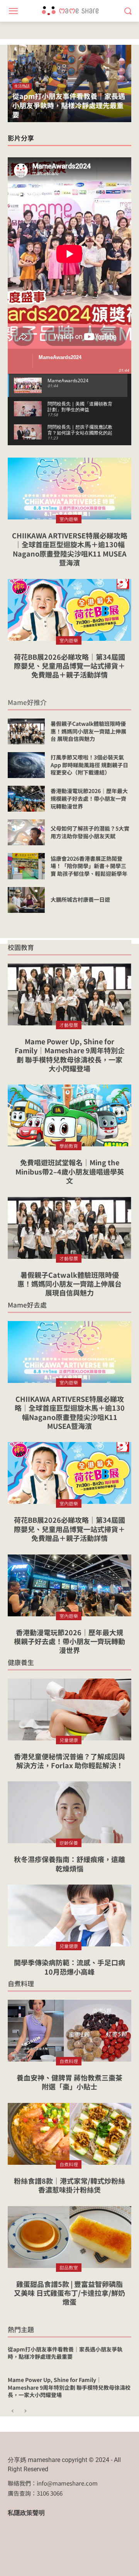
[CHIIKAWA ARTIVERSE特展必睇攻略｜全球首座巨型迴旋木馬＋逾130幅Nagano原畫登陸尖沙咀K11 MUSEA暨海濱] (69, 489)
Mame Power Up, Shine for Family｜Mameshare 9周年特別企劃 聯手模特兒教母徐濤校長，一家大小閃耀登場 (70, 1055)
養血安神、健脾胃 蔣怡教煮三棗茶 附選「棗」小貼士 (69, 2082)
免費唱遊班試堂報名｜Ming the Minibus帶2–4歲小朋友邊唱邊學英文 (70, 1171)
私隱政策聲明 (26, 2513)
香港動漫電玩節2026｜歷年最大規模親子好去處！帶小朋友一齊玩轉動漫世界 (89, 798)
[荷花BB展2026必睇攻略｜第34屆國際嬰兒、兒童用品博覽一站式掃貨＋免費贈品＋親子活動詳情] (69, 610)
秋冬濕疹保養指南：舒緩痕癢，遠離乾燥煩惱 (69, 1863)
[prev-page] (13, 2412)
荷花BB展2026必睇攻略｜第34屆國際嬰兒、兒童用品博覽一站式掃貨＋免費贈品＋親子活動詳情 (69, 666)
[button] (128, 11)
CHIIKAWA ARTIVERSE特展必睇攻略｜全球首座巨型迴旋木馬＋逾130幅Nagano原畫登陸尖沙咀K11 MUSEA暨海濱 (70, 549)
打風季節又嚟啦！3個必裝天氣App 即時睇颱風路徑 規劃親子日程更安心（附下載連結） (89, 765)
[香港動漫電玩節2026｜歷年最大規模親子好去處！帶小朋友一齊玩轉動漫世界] (26, 799)
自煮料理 (21, 1983)
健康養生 (21, 1662)
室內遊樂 (69, 519)
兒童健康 (69, 1740)
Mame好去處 (27, 1305)
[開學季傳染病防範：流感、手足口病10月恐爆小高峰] (69, 1915)
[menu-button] (13, 11)
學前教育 (69, 1146)
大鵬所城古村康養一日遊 (80, 899)
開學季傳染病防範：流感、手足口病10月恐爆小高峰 (69, 1967)
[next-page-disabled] (25, 2412)
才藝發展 (69, 1025)
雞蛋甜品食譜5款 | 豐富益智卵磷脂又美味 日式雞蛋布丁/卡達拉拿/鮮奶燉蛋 (69, 2293)
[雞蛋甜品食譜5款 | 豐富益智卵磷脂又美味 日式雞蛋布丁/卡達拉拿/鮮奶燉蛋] (69, 2237)
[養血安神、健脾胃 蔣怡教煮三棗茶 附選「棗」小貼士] (69, 2031)
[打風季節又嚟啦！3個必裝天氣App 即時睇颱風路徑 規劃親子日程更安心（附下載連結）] (26, 765)
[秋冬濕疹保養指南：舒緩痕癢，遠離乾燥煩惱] (69, 1812)
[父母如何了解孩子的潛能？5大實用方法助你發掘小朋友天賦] (26, 832)
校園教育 (21, 947)
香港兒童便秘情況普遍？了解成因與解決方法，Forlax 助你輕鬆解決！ (69, 1761)
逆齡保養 (69, 1843)
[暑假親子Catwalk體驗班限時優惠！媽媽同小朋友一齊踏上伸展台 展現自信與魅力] (26, 731)
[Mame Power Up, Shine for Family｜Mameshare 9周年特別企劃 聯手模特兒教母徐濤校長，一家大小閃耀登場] (69, 994)
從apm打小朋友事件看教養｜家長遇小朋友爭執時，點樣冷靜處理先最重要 (69, 105)
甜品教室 (69, 2267)
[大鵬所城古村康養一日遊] (26, 900)
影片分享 (21, 138)
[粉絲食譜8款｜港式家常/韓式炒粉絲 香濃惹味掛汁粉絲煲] (69, 2134)
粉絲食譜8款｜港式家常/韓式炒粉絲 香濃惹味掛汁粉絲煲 (69, 2185)
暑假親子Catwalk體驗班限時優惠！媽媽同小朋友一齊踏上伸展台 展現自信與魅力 (88, 731)
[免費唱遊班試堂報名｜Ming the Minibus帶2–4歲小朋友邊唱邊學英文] (69, 1115)
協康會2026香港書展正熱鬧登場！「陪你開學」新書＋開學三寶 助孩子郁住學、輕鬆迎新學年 (89, 866)
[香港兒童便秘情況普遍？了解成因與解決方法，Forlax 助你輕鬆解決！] (69, 1709)
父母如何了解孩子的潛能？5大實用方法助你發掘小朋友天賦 (90, 832)
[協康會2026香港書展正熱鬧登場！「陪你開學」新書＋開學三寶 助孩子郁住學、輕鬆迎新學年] (26, 866)
